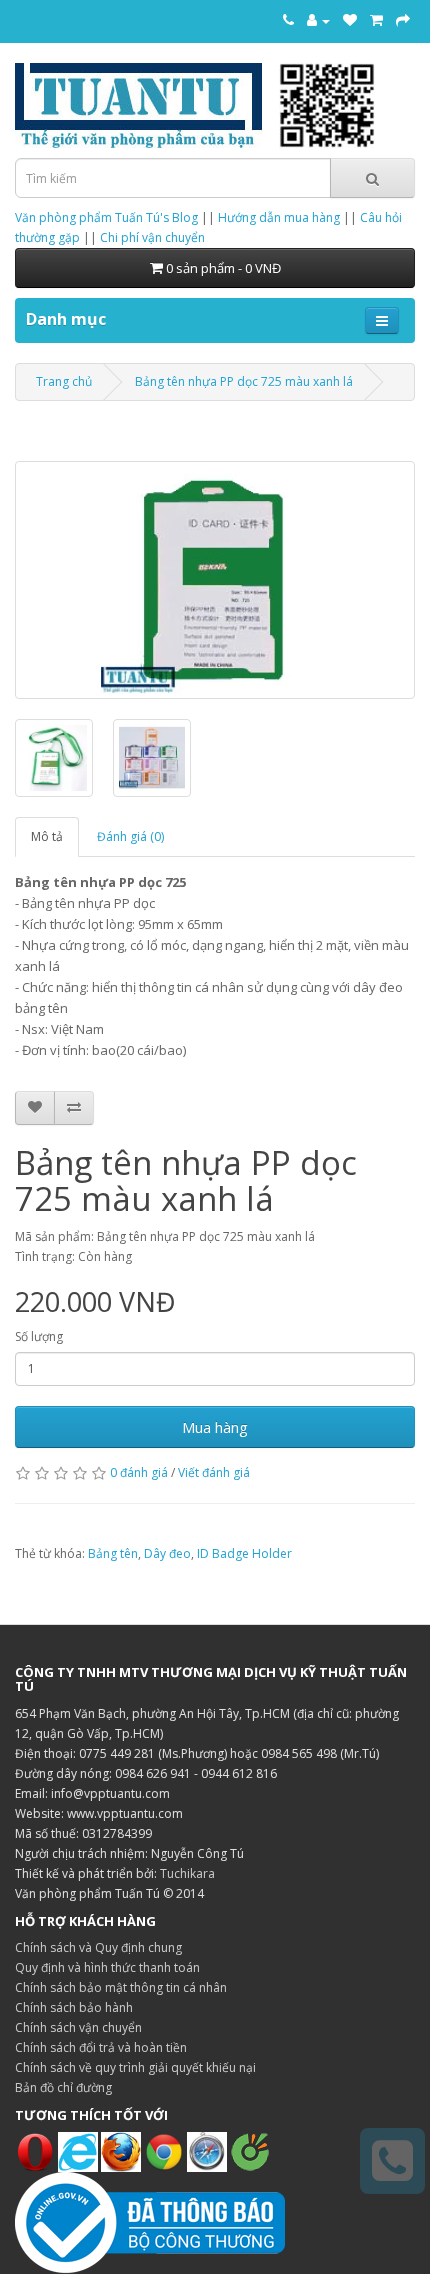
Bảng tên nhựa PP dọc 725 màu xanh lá (244, 381)
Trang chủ (64, 381)
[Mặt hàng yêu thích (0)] (350, 20)
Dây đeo (167, 1553)
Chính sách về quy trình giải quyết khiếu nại (135, 2067)
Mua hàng (215, 1427)
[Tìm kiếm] (372, 178)
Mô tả (47, 836)
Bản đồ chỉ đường (63, 2087)
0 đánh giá (139, 1472)
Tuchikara (187, 1873)
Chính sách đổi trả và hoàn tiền (101, 2047)
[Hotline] (288, 20)
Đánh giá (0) (130, 836)
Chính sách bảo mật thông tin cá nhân (121, 1987)
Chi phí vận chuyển (152, 237)
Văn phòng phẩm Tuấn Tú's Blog (106, 217)
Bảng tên (113, 1553)
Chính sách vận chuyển (78, 2027)
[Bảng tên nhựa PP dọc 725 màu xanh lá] (215, 580)
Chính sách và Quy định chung (98, 1947)
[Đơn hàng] (376, 20)
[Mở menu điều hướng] (382, 320)
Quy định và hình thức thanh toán (107, 1967)
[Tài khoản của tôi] (318, 20)
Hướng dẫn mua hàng (279, 217)
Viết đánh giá (214, 1472)
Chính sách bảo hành (74, 2007)
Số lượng (39, 1336)
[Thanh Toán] (403, 20)
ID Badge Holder (244, 1553)
